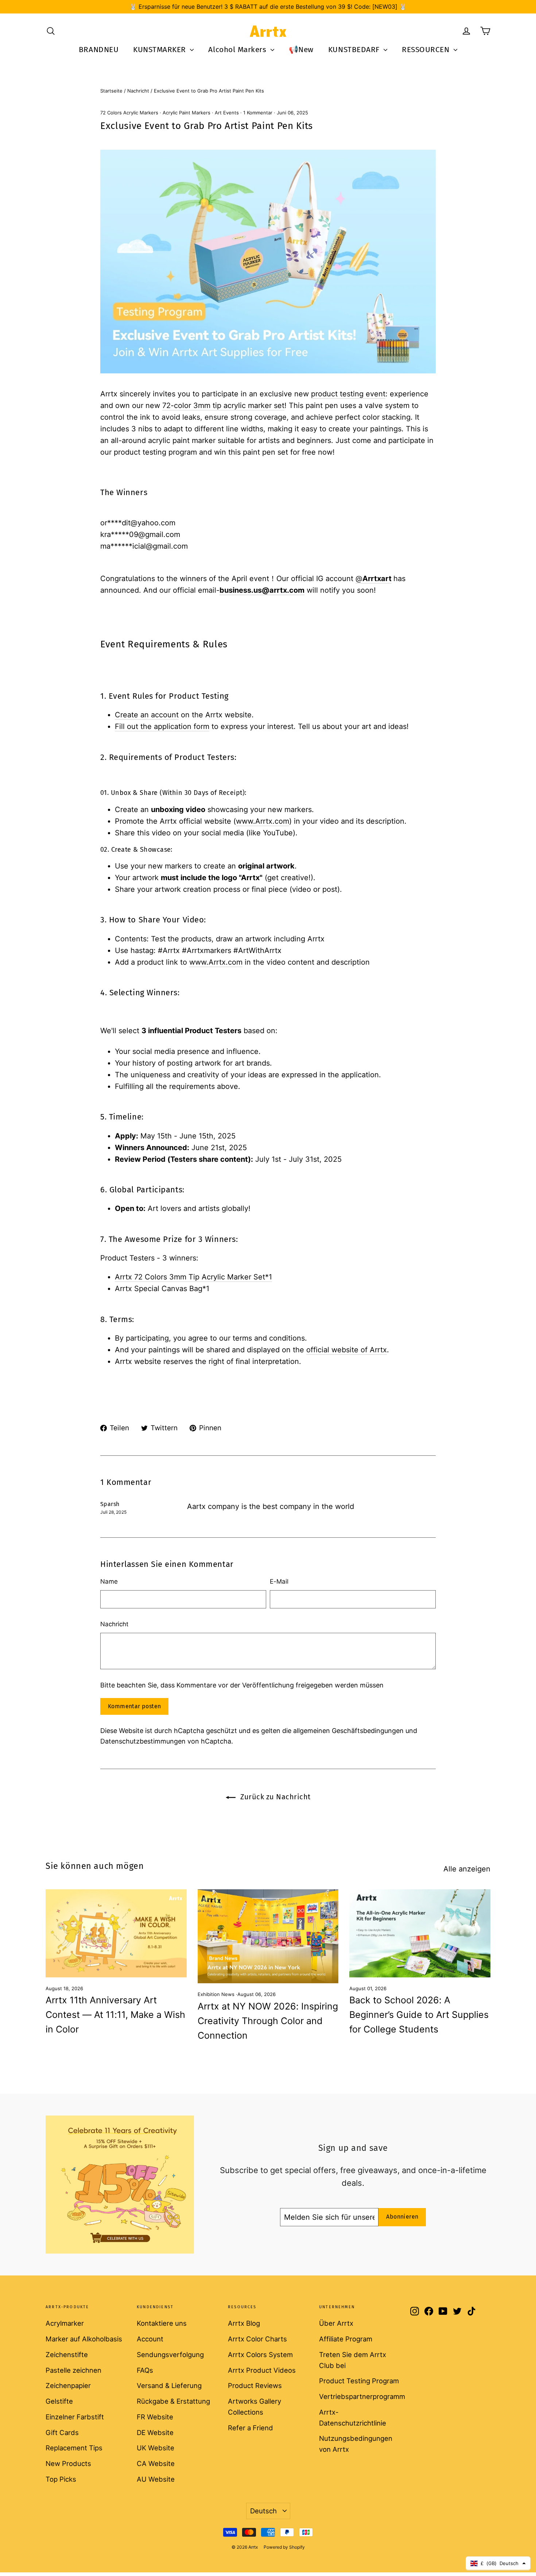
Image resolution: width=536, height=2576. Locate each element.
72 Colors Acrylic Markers (129, 113)
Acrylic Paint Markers (187, 113)
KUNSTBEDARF (355, 50)
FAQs (145, 2370)
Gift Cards (62, 2432)
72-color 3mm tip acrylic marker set (223, 405)
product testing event (348, 394)
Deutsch (263, 2511)
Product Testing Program (359, 2381)
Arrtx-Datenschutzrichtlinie (353, 2418)
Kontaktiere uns (162, 2323)
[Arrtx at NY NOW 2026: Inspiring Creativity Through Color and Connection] (268, 1936)
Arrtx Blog (244, 2323)
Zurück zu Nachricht (275, 1797)
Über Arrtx (336, 2323)
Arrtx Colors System (260, 2355)
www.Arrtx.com (263, 821)
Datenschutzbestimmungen (143, 1741)
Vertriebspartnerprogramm (359, 2396)
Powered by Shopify (284, 2547)
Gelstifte (59, 2401)
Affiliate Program (346, 2339)
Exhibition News (216, 1994)
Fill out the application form (162, 726)
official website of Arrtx (347, 1350)
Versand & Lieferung (169, 2385)
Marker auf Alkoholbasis (84, 2339)
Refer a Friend (250, 2428)
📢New (301, 50)
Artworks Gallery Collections (255, 2407)
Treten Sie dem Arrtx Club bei (353, 2360)
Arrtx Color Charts (257, 2339)
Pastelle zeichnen (73, 2370)
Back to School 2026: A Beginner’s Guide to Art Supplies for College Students (419, 2015)
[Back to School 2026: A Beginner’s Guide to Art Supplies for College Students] (420, 1933)
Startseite (111, 91)
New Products (68, 2463)
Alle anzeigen (467, 1869)
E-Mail (279, 1581)
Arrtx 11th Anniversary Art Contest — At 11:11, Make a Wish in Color (115, 2015)
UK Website (156, 2448)
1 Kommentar (259, 113)
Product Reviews (255, 2385)
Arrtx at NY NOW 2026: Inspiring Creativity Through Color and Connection (268, 2021)
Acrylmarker (65, 2323)
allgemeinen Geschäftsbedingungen (348, 1731)
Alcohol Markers (238, 50)
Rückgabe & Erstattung (173, 2401)
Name (109, 1581)
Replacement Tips (74, 2448)
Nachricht (138, 91)
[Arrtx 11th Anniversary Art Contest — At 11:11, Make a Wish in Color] (116, 1933)
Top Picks (61, 2479)
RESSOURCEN (427, 50)
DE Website (155, 2432)
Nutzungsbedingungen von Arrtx (356, 2444)
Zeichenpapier (68, 2385)
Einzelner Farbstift (75, 2417)
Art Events (227, 113)
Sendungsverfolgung (170, 2355)
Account (150, 2339)
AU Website (156, 2479)
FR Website (155, 2417)
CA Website (156, 2463)
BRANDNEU (99, 50)
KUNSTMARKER (161, 50)
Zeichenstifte (67, 2355)
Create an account (147, 715)
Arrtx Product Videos (262, 2370)
